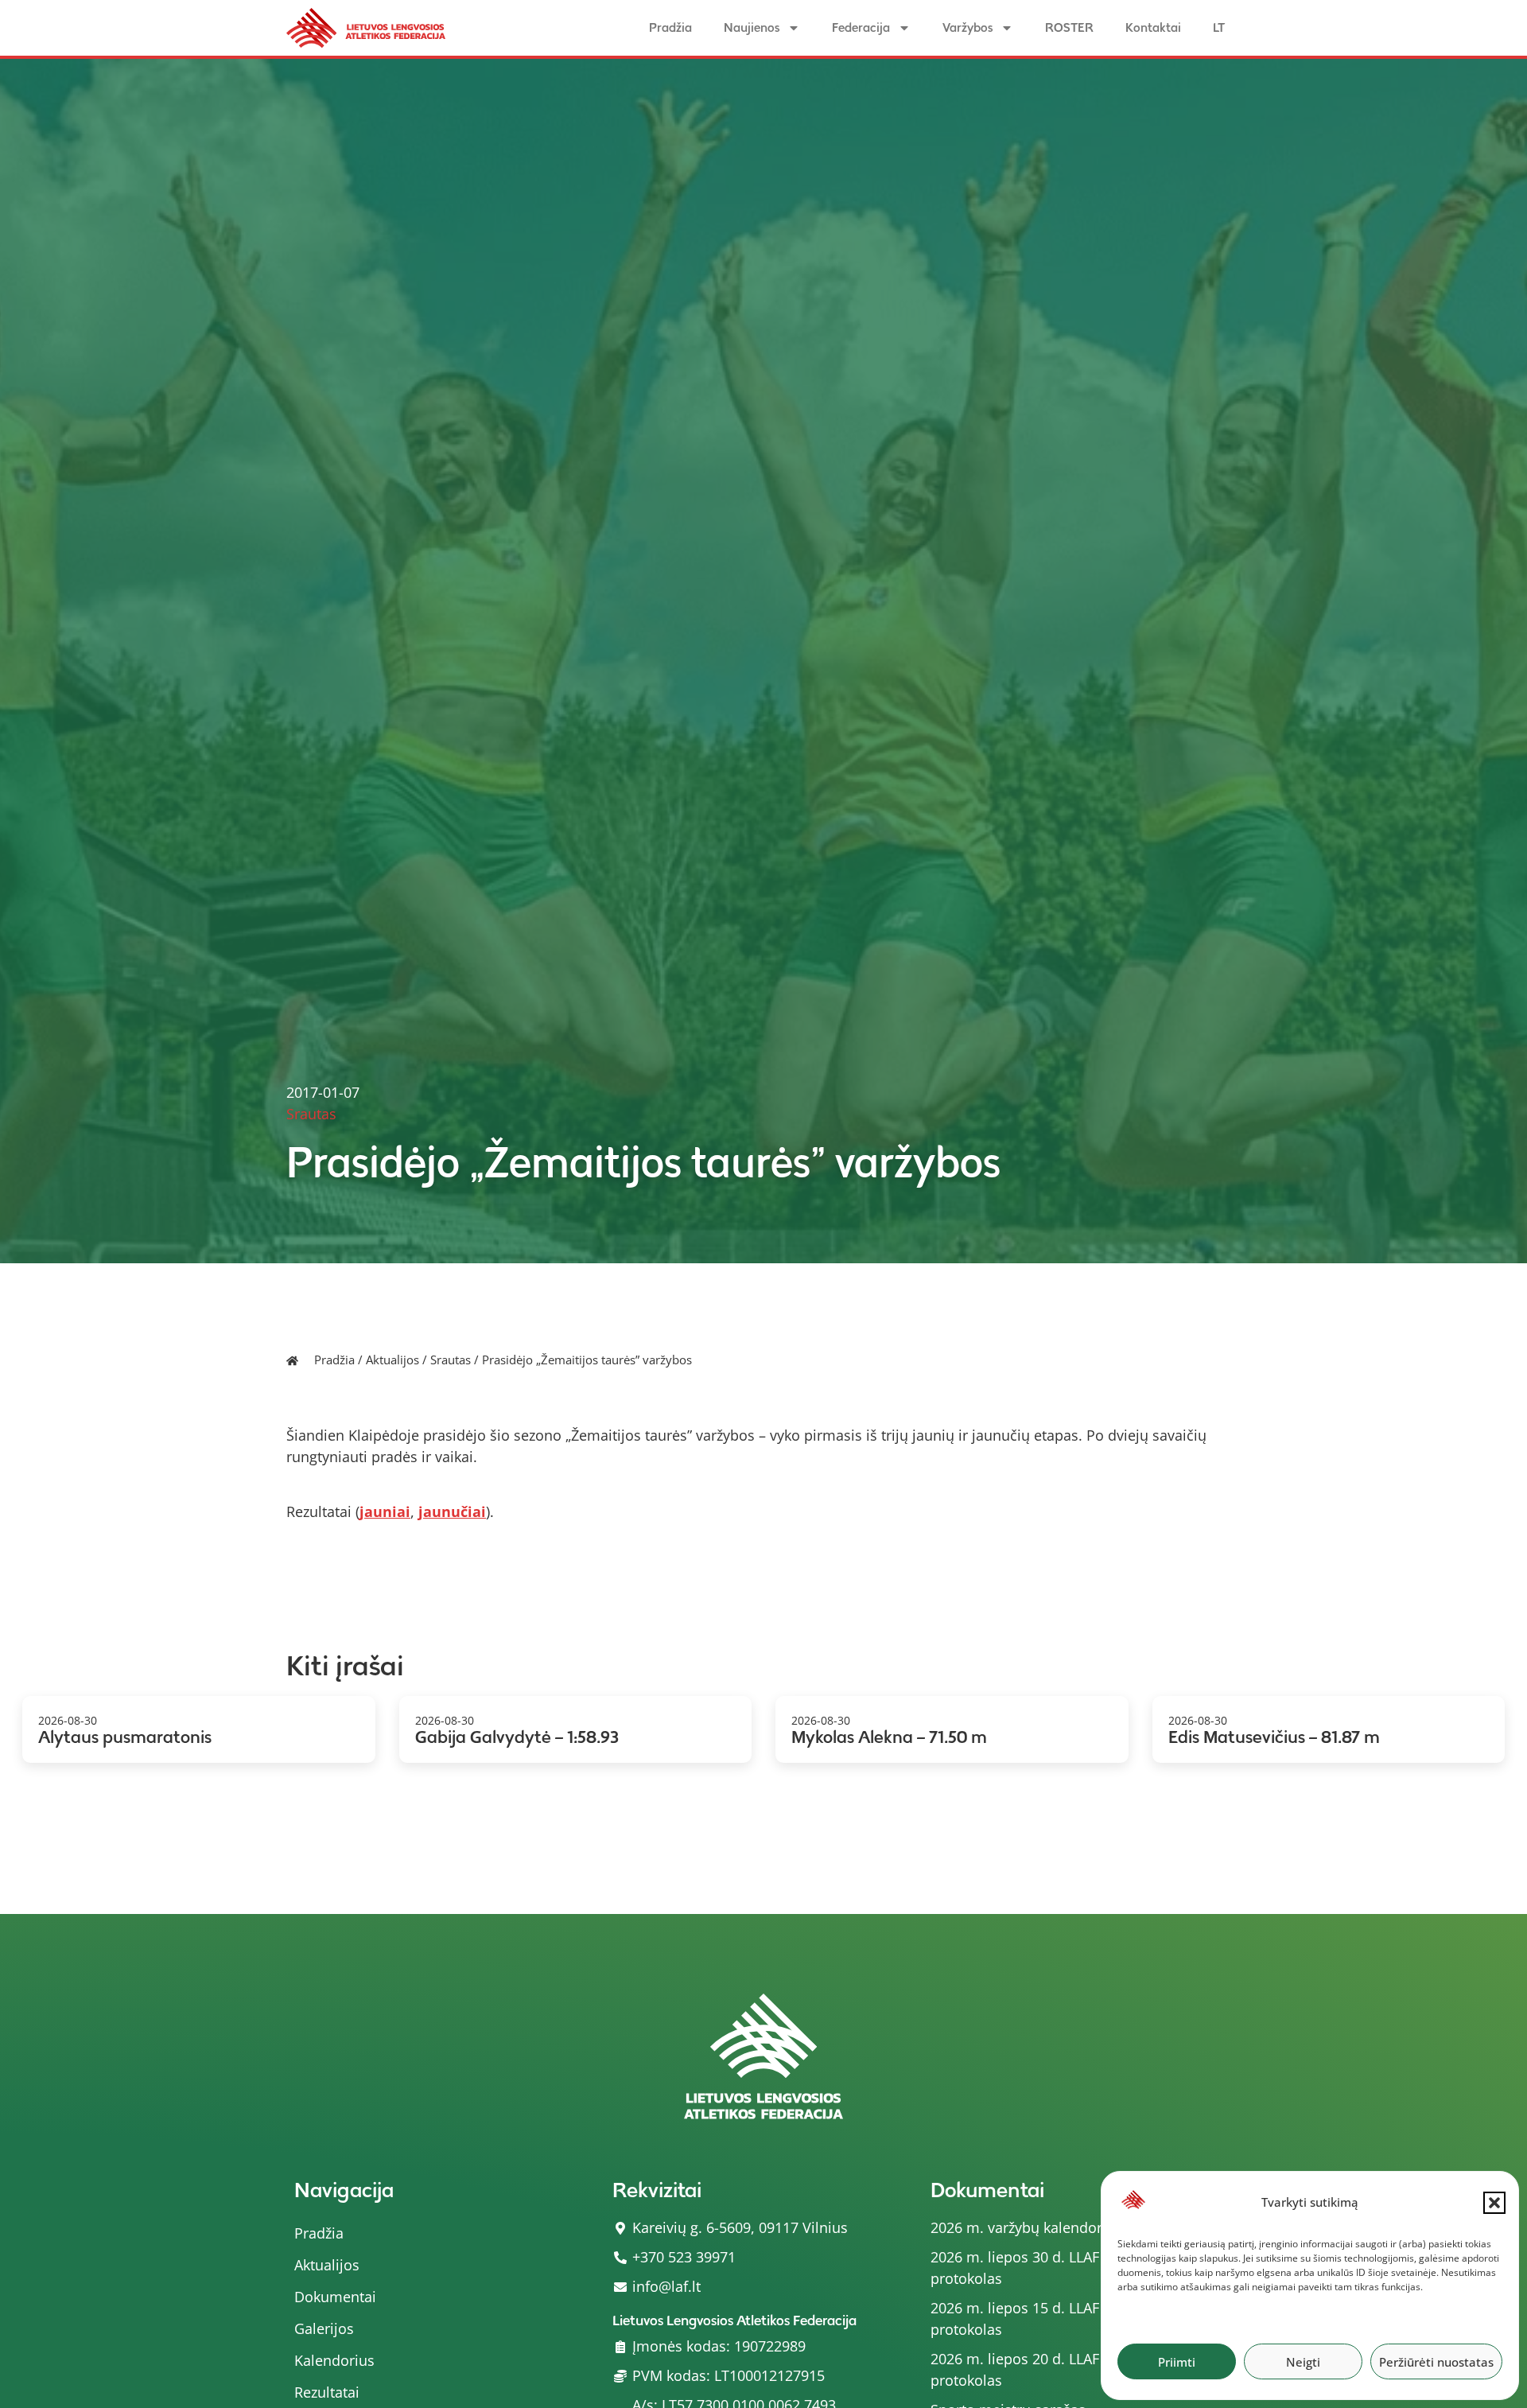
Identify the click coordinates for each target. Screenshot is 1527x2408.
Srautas (451, 1360)
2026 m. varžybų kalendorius (1026, 2227)
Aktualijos (392, 1360)
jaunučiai (452, 1511)
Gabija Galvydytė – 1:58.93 (517, 1737)
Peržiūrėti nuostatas (1436, 2362)
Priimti (1177, 2362)
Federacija (861, 27)
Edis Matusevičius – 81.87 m (1274, 1737)
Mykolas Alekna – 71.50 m (889, 1737)
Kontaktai (1153, 27)
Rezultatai (327, 2392)
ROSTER (1069, 27)
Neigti (1303, 2362)
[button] (1494, 2203)
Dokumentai (335, 2297)
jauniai (385, 1511)
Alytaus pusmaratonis (125, 1737)
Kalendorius (334, 2360)
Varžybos (967, 27)
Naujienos (752, 27)
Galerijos (324, 2328)
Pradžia (670, 27)
